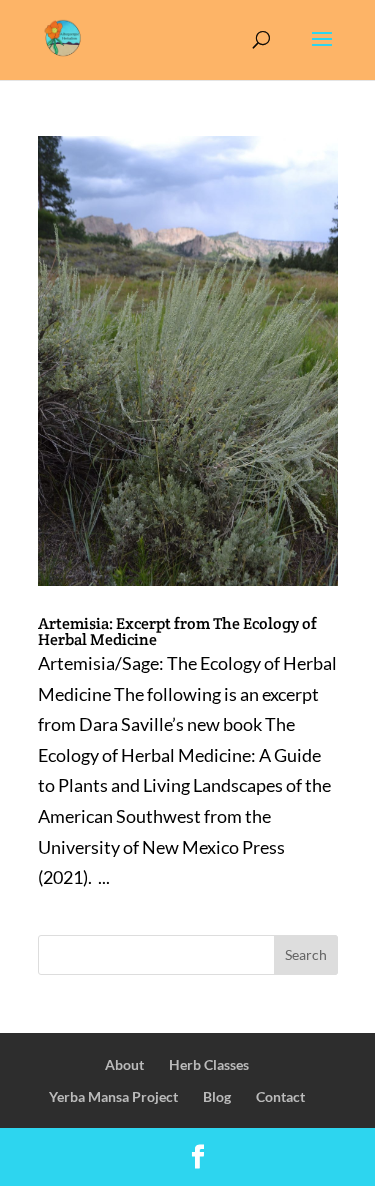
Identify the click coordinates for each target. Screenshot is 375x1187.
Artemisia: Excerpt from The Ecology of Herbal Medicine (177, 631)
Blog (217, 1096)
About (124, 1064)
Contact (280, 1096)
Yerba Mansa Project (113, 1096)
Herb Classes (209, 1064)
